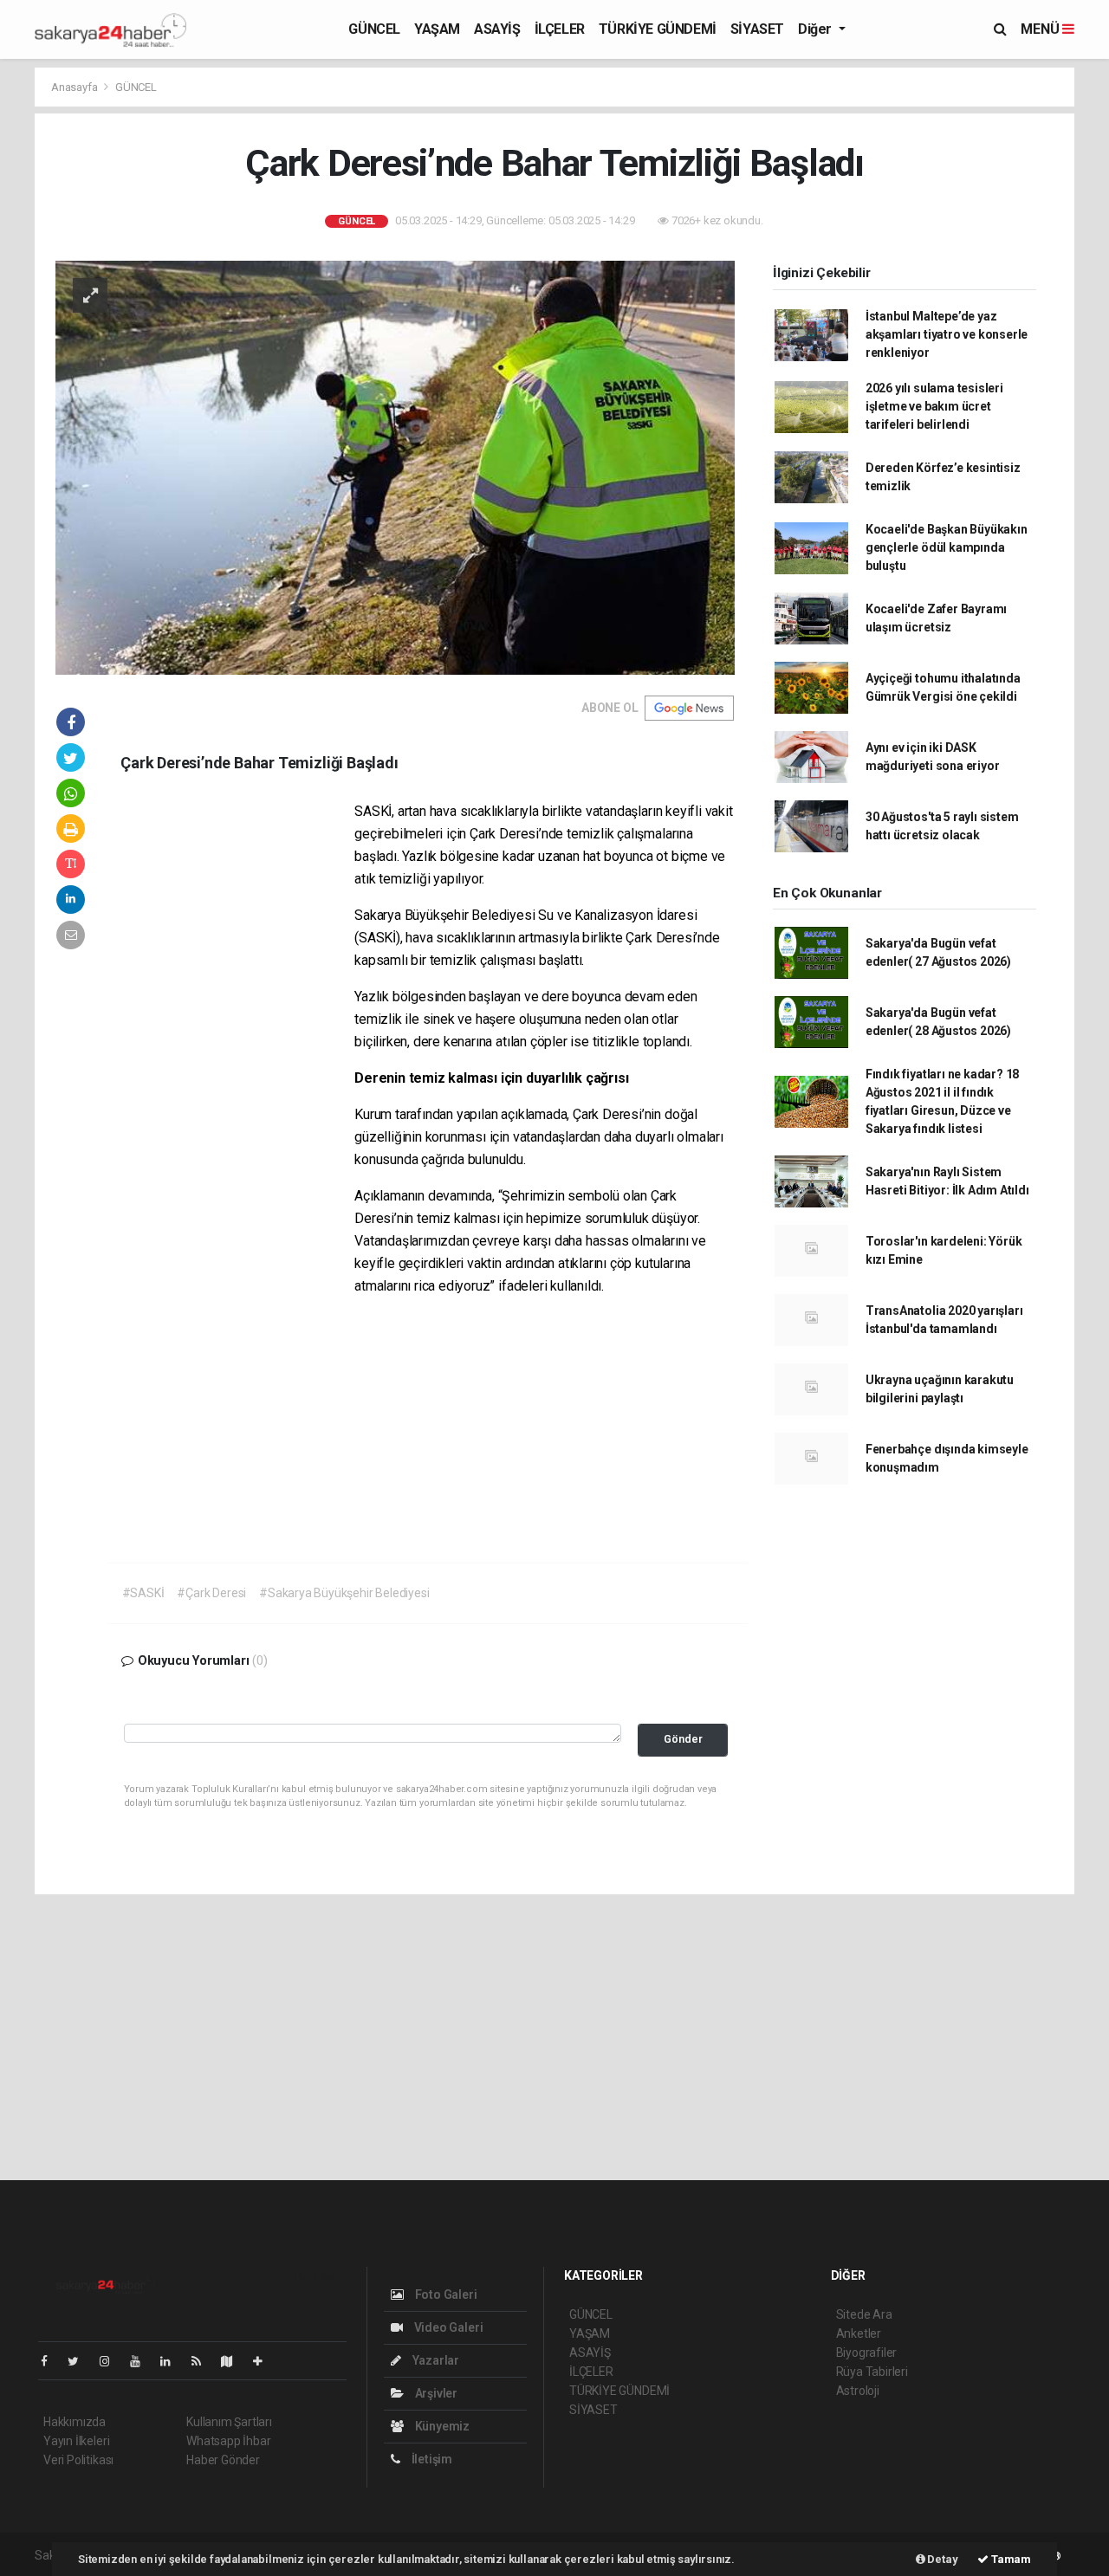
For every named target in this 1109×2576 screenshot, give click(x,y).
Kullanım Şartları (229, 2422)
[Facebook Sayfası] (51, 2361)
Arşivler (435, 2393)
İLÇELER (560, 29)
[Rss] (203, 2361)
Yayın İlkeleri (76, 2441)
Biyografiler (867, 2353)
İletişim (431, 2459)
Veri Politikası (78, 2460)
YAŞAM (437, 29)
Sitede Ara (864, 2314)
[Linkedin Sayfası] (172, 2361)
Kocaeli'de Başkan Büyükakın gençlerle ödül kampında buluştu (947, 547)
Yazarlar (435, 2360)
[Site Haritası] (234, 2361)
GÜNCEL (374, 29)
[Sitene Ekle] (265, 2361)
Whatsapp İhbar (228, 2441)
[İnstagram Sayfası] (112, 2361)
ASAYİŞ (497, 29)
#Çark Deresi (211, 1593)
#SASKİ (143, 1593)
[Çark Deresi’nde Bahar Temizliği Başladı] (395, 467)
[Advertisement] (237, 1065)
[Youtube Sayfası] (142, 2361)
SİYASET (757, 29)
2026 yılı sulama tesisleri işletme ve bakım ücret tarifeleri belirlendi (934, 406)
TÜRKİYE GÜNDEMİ (658, 29)
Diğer (817, 29)
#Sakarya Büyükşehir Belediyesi (344, 1593)
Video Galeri (447, 2327)
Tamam (1010, 2559)
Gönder (683, 1739)
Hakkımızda (75, 2422)
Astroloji (858, 2391)
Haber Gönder (223, 2460)
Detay (942, 2559)
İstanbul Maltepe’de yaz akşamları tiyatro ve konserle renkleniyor (947, 334)
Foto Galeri (445, 2294)
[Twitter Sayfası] (80, 2361)
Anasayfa (75, 87)
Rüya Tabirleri (872, 2372)
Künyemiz (441, 2426)
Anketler (859, 2333)
